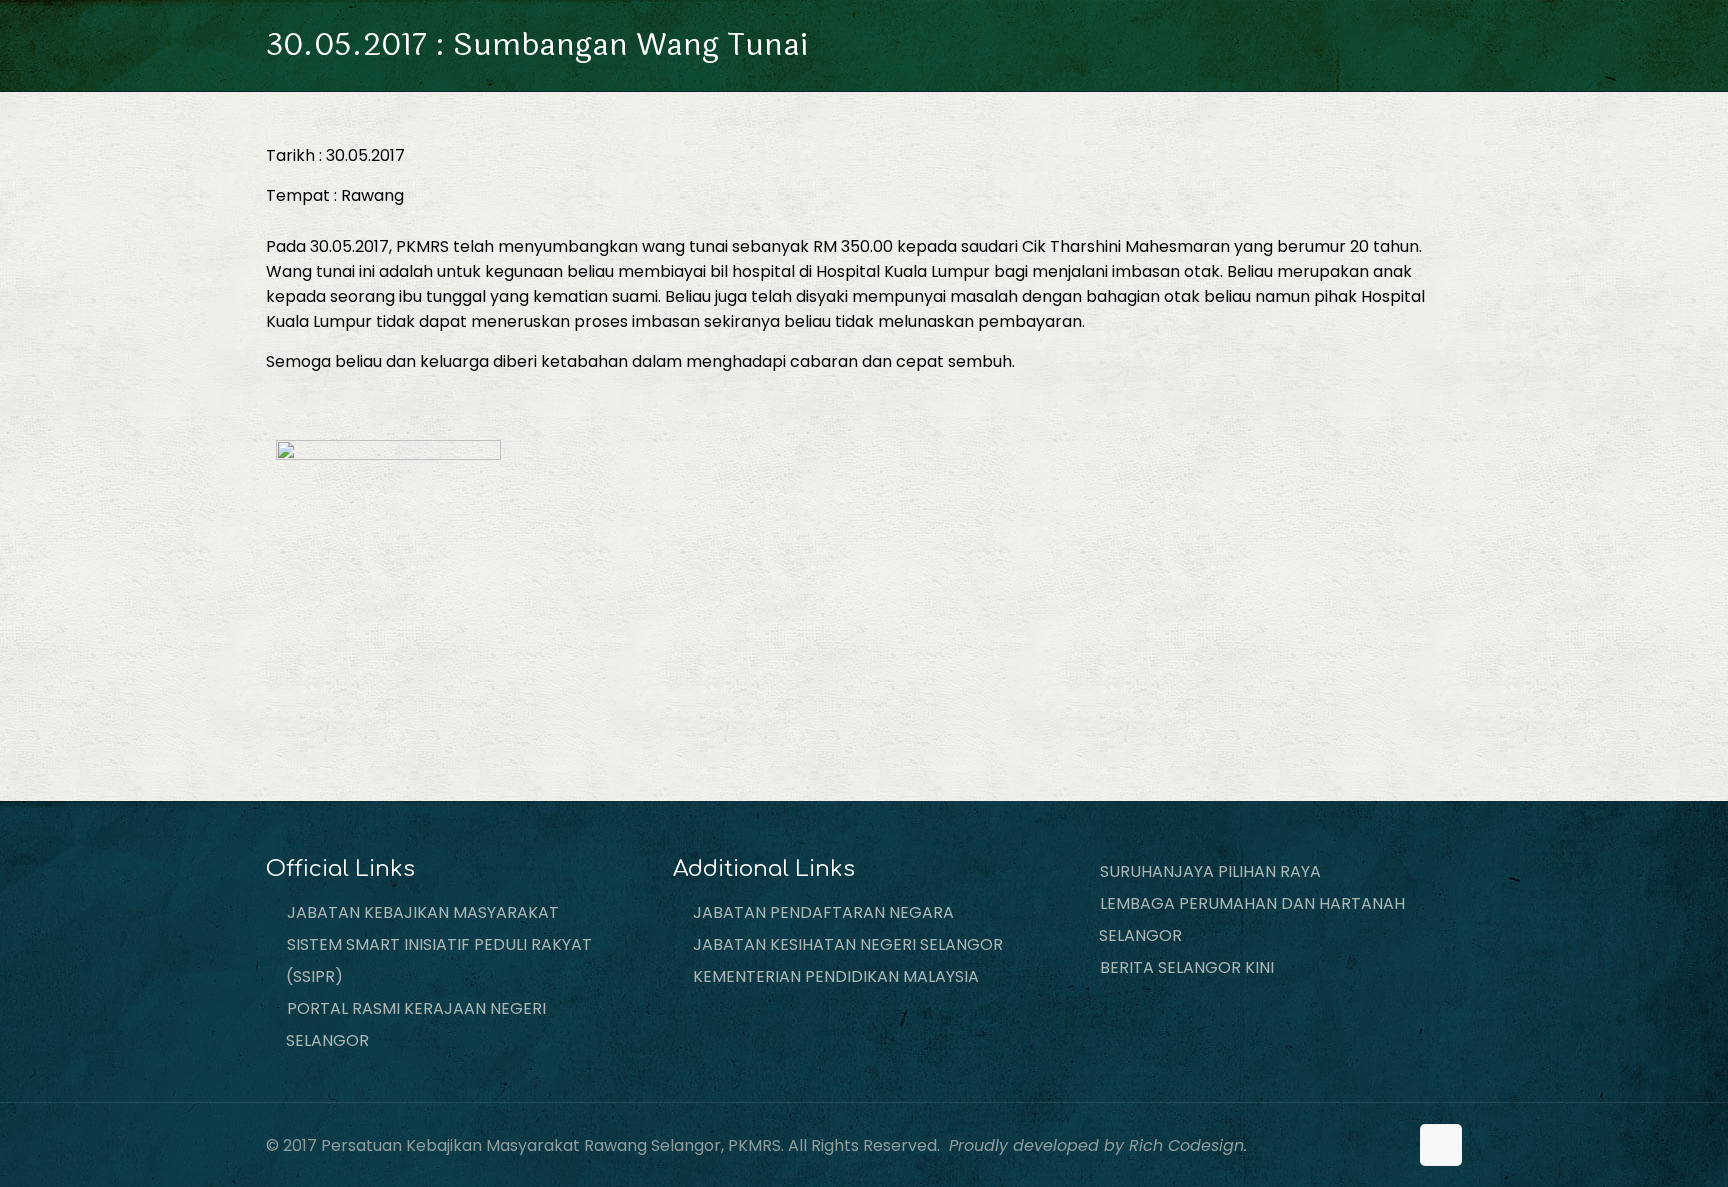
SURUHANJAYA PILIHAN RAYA (1210, 871)
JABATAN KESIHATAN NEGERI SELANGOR (848, 944)
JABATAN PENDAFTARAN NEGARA (823, 912)
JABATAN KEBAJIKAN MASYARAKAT (423, 912)
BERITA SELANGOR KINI (1187, 967)
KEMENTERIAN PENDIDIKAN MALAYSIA (836, 976)
